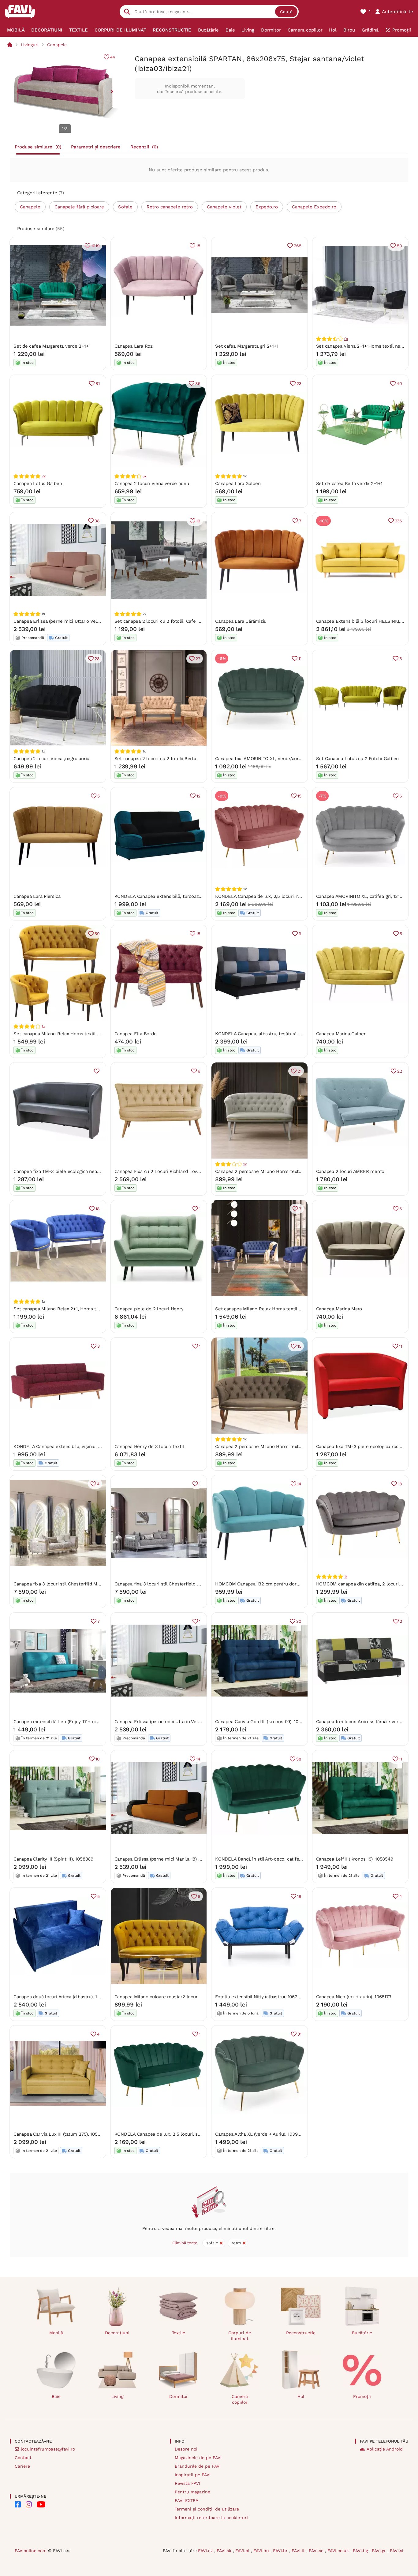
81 (98, 383)
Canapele (57, 45)
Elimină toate (185, 2243)
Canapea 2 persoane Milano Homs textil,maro (264, 1447)
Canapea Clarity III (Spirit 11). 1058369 (53, 1859)
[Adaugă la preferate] (97, 1071)
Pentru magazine (192, 2492)
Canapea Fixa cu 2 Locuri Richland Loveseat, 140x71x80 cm (178, 1171)
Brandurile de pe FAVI (198, 2466)
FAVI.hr (281, 2551)
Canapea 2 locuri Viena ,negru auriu (51, 759)
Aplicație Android (385, 2449)
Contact (23, 2458)
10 (98, 1759)
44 (113, 57)
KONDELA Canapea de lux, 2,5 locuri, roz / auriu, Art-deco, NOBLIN (287, 896)
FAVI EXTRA (187, 2500)
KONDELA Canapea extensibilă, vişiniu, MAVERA (65, 1447)
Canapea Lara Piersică (37, 896)
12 (198, 796)
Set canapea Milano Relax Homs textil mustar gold (68, 1034)
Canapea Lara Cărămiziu (241, 621)
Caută (286, 12)
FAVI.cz (206, 2551)
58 (299, 1759)
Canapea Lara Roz (134, 346)
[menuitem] (16, 30)
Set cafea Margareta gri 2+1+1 (247, 346)
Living (117, 2396)
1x (43, 1026)
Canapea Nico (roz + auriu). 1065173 (354, 1997)
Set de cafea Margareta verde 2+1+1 (52, 346)
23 (299, 383)
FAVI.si (397, 2551)
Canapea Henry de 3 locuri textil (149, 1447)
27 (198, 659)
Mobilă (56, 2333)
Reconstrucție (301, 2333)
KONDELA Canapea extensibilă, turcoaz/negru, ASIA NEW (176, 896)
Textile (179, 2333)
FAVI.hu (262, 2551)
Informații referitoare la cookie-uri (211, 2518)
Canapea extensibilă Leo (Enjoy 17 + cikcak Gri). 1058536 (74, 1722)
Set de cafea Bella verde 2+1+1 (349, 483)
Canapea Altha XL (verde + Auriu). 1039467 (260, 2134)
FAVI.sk (225, 2551)
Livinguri (30, 45)
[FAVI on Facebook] (18, 2504)
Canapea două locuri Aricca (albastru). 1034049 (63, 1997)
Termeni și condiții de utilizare (207, 2509)
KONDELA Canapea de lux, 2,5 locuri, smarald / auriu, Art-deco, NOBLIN (192, 2134)
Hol (301, 2396)
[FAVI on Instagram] (29, 2504)
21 (299, 1071)
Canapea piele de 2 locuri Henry (149, 1309)
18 (198, 246)
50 (399, 246)
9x (346, 339)
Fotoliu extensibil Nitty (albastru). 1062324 (260, 1997)
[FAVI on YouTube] (41, 2504)
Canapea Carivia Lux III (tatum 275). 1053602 (61, 2134)
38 (97, 521)
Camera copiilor (240, 2399)
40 (399, 383)
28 (97, 659)
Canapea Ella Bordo (136, 1034)
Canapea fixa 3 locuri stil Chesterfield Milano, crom (170, 1584)
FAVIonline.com (31, 2551)
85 (198, 383)
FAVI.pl (243, 2551)
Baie (56, 2396)
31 (299, 2034)
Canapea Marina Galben (341, 1034)
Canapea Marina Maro (339, 1309)
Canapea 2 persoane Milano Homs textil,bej (262, 1171)
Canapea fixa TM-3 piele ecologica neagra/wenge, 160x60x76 (79, 1171)
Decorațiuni (117, 2333)
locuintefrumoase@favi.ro (48, 2449)
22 (400, 1071)
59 (97, 934)
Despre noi (186, 2449)
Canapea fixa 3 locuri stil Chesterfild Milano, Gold (67, 1584)
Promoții (362, 2396)
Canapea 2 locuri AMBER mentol (351, 1171)
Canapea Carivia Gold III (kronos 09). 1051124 (263, 1722)
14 (299, 1484)
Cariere (22, 2466)
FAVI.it (299, 2551)
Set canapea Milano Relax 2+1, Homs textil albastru (69, 1309)
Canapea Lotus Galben (38, 483)
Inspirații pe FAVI (193, 2475)
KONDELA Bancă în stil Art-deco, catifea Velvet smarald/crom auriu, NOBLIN (297, 1859)
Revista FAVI (187, 2483)
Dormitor (179, 2396)
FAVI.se (317, 2551)
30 (299, 1621)
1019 (95, 246)
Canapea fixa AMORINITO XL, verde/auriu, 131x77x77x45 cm (278, 759)
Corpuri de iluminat (240, 2336)
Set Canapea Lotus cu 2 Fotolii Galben (358, 759)
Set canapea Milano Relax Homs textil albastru (266, 1309)
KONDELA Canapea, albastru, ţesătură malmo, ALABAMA (276, 1034)
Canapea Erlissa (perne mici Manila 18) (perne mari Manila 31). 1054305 (190, 1859)
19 (198, 521)
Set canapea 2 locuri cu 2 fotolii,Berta (155, 759)
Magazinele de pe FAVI (198, 2458)
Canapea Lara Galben (238, 483)
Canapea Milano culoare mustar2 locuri (157, 1997)
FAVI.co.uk (339, 2551)
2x (44, 476)
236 (398, 521)
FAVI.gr (380, 2551)
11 (300, 659)
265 (297, 246)
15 (299, 796)
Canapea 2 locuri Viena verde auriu (152, 483)
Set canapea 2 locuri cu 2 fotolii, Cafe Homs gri (166, 621)
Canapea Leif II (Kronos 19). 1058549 (355, 1859)
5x (145, 476)
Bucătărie (362, 2333)
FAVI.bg (361, 2551)
